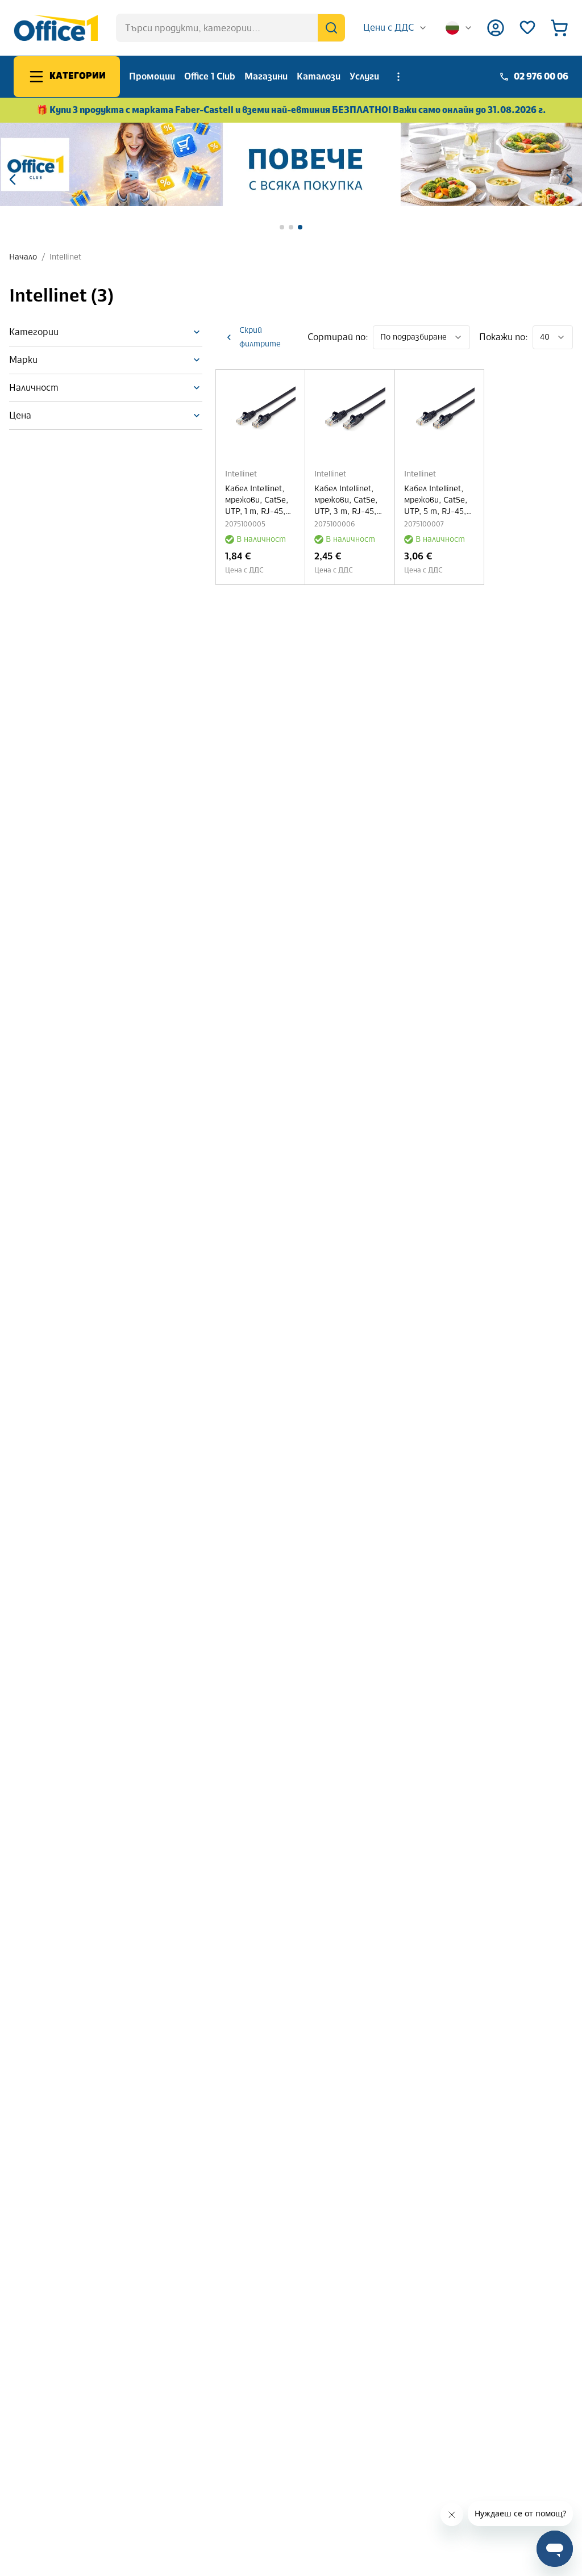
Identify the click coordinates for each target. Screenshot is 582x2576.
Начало (23, 257)
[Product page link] (260, 414)
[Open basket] (559, 28)
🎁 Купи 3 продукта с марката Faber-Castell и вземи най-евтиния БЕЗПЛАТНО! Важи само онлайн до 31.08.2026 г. (291, 110)
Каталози (319, 76)
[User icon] (496, 28)
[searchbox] (230, 28)
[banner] (291, 164)
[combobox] (395, 28)
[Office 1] (56, 28)
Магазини (266, 76)
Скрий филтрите (260, 337)
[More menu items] (398, 77)
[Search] (331, 28)
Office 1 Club (210, 76)
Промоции (152, 76)
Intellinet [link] (65, 257)
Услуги (364, 76)
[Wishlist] (527, 28)
